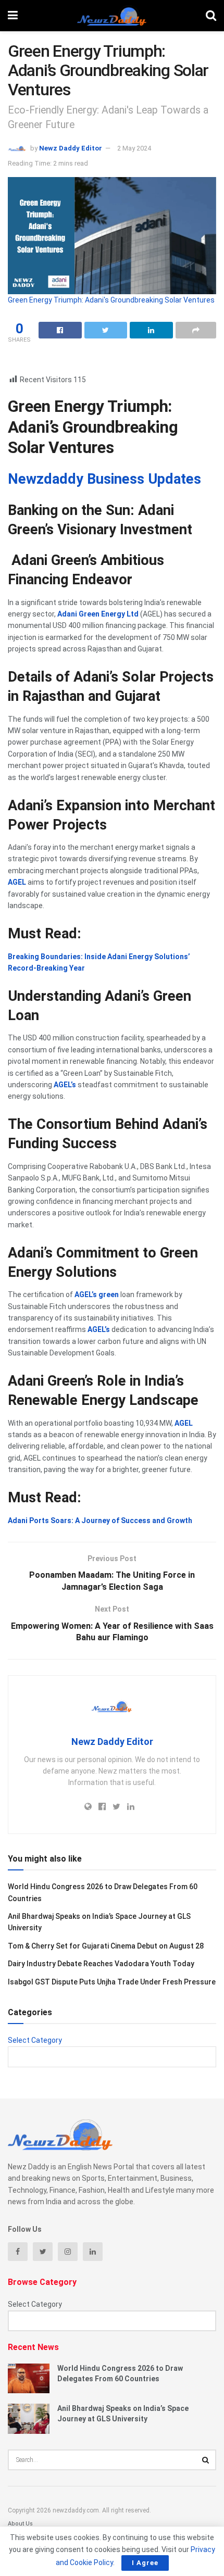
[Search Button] (206, 2460)
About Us (20, 2524)
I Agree (145, 2563)
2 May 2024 (134, 148)
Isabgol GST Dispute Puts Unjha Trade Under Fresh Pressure (112, 1982)
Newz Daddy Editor (71, 148)
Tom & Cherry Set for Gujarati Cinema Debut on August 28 (106, 1946)
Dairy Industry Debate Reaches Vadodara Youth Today (101, 1964)
